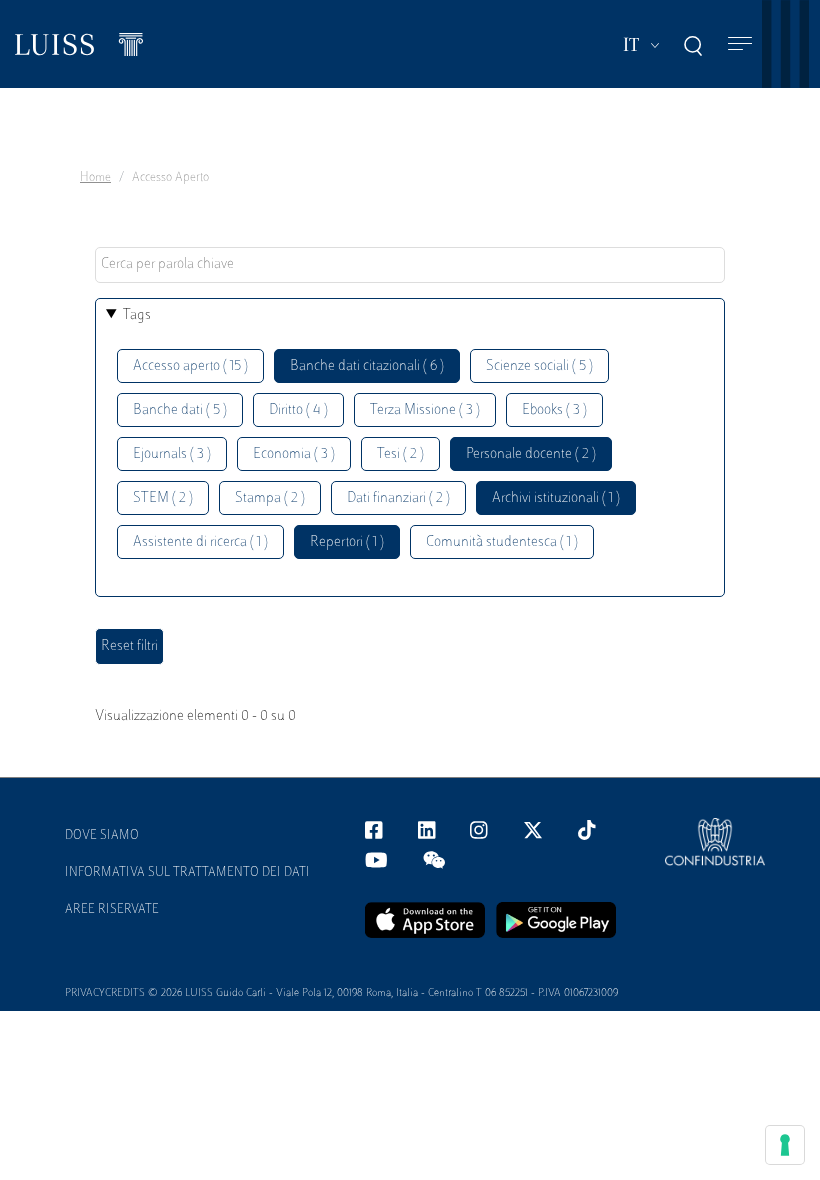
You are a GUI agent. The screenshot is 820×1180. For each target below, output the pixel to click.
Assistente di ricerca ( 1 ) (200, 542)
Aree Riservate (112, 910)
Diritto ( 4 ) (298, 410)
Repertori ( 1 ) (347, 542)
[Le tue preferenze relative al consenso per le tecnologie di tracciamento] (785, 1145)
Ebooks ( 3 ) (554, 410)
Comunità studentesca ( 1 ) (502, 542)
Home (95, 178)
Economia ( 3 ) (294, 454)
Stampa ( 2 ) (270, 498)
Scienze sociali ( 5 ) (539, 366)
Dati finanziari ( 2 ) (398, 498)
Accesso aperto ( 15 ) (190, 366)
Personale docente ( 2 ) (531, 454)
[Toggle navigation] (740, 44)
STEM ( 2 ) (163, 498)
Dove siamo (102, 836)
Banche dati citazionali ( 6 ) (367, 366)
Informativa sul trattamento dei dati (187, 873)
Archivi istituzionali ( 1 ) (556, 498)
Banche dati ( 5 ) (180, 410)
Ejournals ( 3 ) (172, 454)
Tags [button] (137, 315)
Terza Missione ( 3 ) (425, 410)
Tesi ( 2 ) (400, 454)
